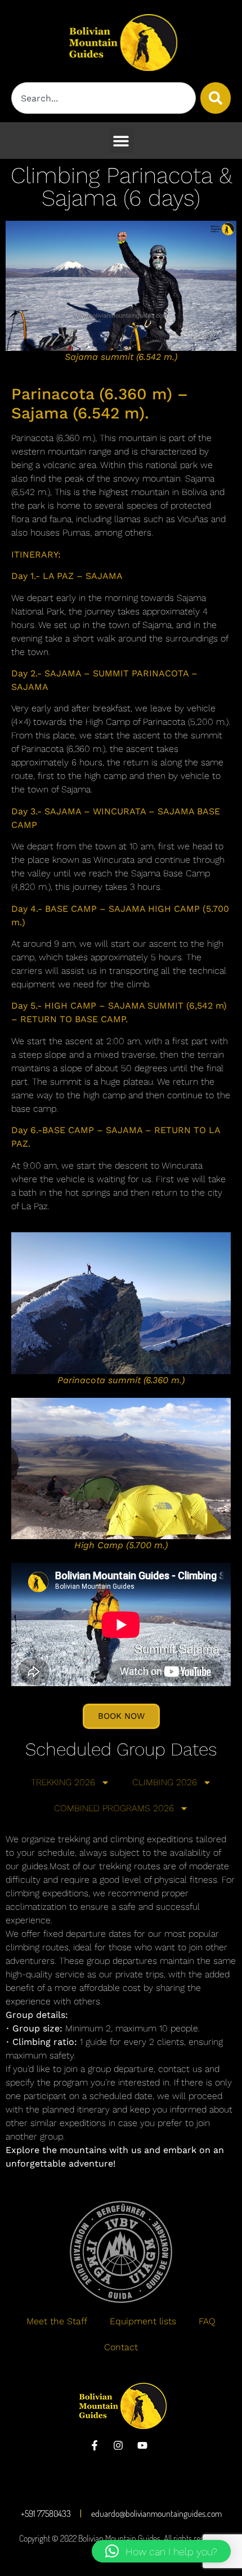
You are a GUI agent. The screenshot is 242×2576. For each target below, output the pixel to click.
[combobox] (104, 98)
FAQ (207, 2321)
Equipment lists (143, 2321)
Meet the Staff (57, 2321)
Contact (121, 2347)
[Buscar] (216, 98)
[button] (121, 141)
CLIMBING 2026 (165, 1782)
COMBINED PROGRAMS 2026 (114, 1808)
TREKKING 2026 (63, 1782)
